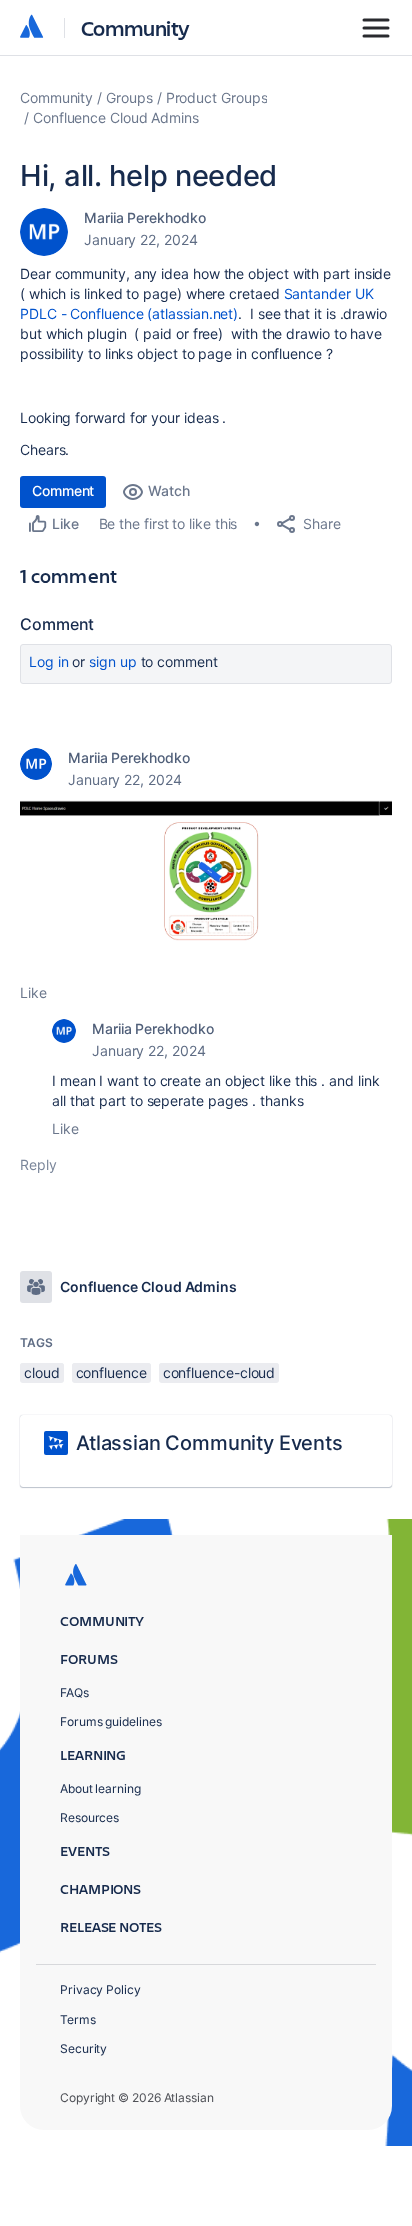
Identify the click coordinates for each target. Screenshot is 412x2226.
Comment (63, 490)
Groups (129, 97)
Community (135, 27)
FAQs (74, 1692)
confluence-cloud (219, 1372)
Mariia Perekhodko (145, 217)
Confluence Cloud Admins (116, 117)
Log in (49, 661)
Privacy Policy (100, 1989)
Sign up (112, 661)
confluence (111, 1372)
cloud (42, 1372)
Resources (89, 1817)
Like (33, 992)
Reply (38, 1164)
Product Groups (217, 97)
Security (83, 2048)
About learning (100, 1788)
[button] (206, 885)
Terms (78, 2019)
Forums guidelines (111, 1721)
